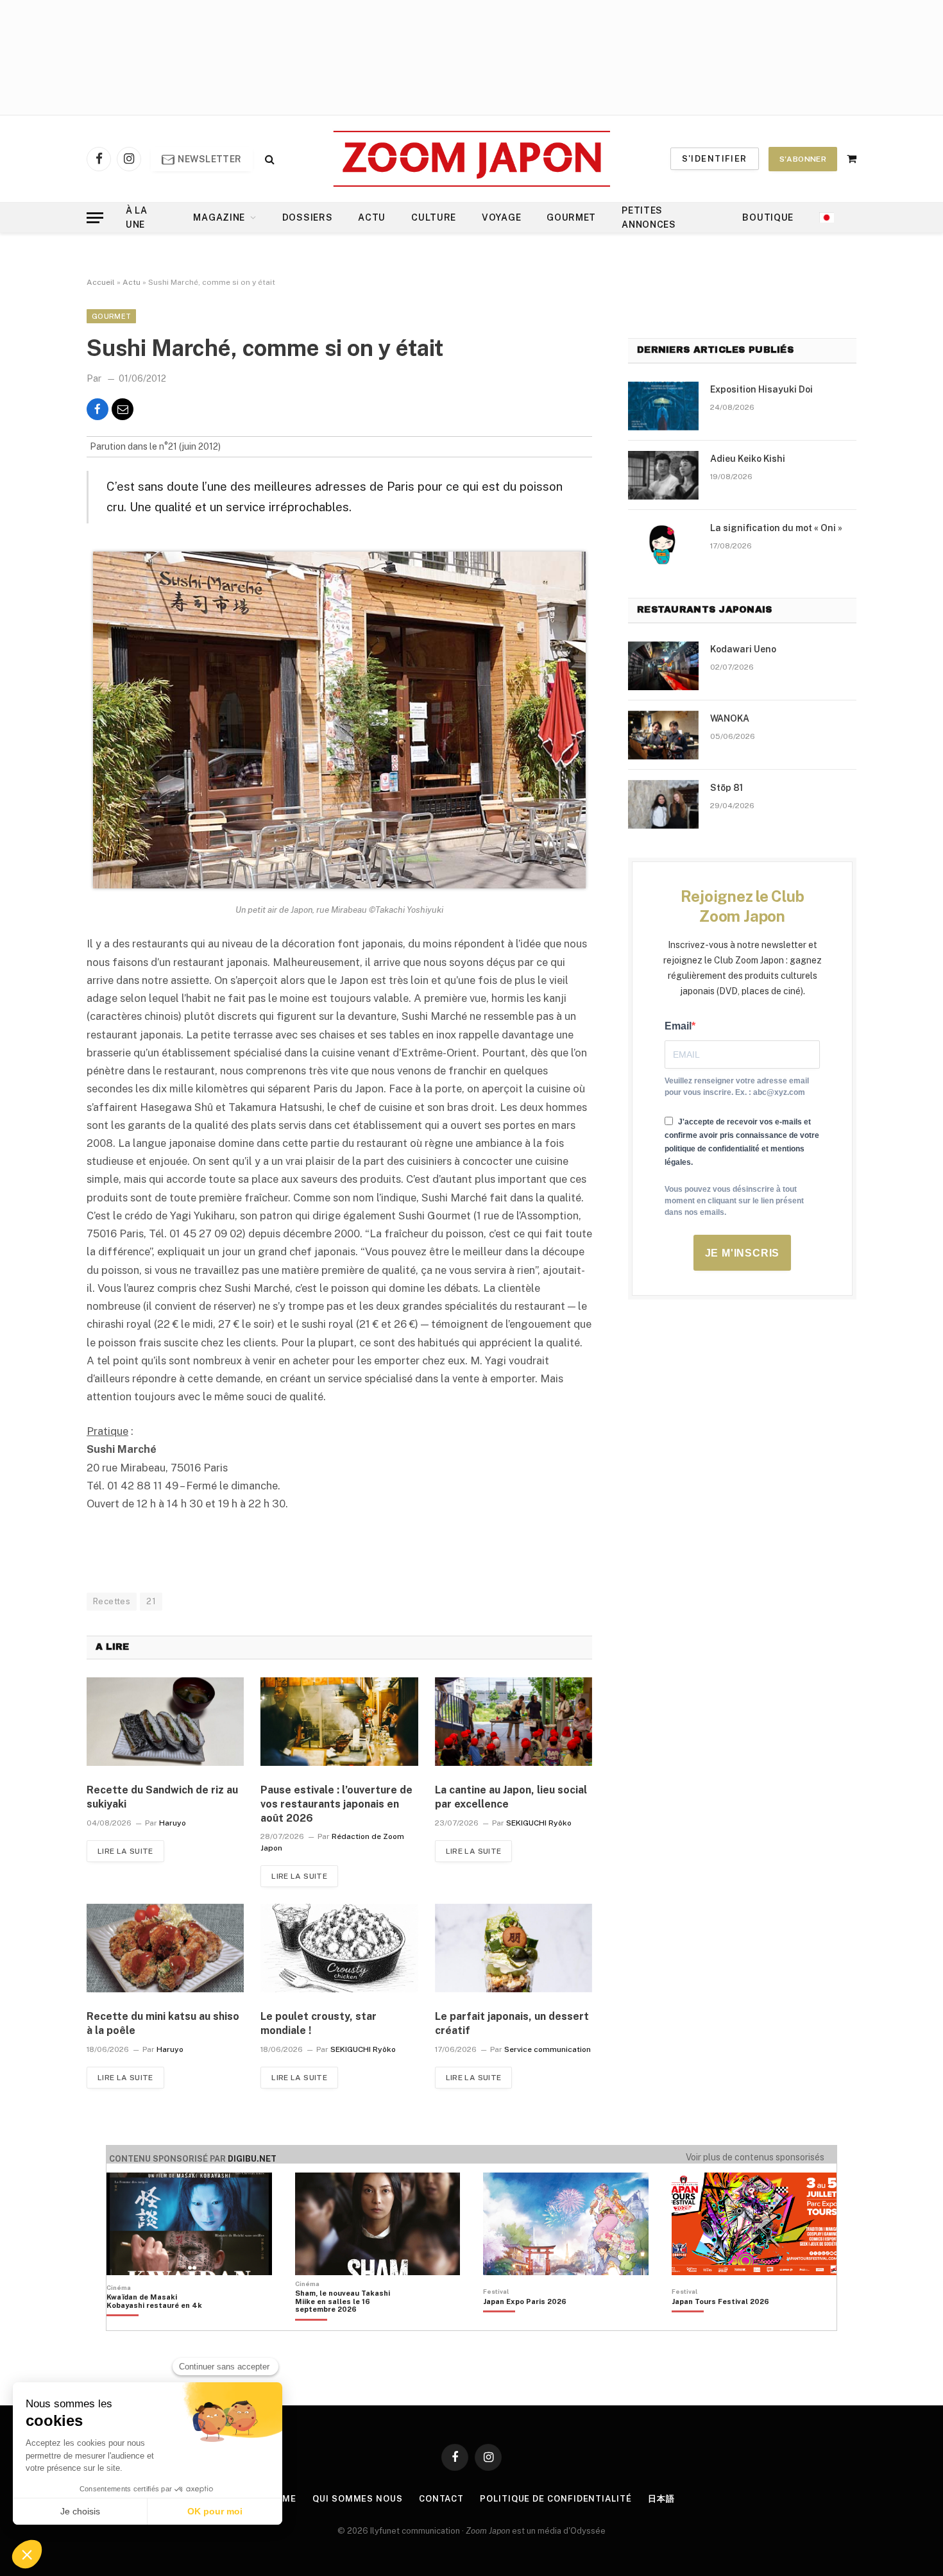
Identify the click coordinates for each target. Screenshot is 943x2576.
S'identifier (715, 159)
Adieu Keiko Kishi (748, 459)
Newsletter (209, 159)
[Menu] (95, 218)
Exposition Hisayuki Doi (761, 389)
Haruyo (173, 1823)
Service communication (548, 2049)
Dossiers (308, 217)
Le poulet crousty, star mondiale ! (319, 2023)
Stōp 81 (726, 788)
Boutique (768, 217)
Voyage (501, 217)
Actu (372, 217)
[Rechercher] (268, 159)
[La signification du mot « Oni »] (663, 545)
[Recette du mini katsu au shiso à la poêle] (165, 1948)
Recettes (112, 1601)
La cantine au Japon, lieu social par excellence (511, 1797)
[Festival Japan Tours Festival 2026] (720, 2323)
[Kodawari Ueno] (663, 666)
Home (283, 2499)
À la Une (137, 217)
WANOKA (730, 718)
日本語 (661, 2499)
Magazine (219, 217)
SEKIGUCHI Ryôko (539, 1823)
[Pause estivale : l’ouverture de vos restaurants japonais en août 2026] (339, 1722)
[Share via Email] (123, 409)
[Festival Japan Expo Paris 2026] (525, 2323)
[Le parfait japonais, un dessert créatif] (514, 1948)
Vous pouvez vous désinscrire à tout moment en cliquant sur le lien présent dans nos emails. (734, 1201)
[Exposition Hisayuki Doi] (663, 406)
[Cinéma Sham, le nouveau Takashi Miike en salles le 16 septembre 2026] (349, 2323)
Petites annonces (649, 217)
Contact (441, 2499)
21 (151, 1601)
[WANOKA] (663, 735)
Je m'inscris (743, 1253)
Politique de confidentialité (556, 2499)
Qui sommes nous (358, 2499)
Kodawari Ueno (743, 649)
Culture (434, 217)
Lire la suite (125, 1851)
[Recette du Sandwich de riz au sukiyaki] (165, 1722)
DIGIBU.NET (252, 2159)
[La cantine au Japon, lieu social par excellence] (514, 1722)
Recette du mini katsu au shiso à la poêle (163, 2023)
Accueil (101, 282)
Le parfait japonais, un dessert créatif (512, 2023)
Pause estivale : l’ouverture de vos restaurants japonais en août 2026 (336, 1804)
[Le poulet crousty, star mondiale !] (339, 1948)
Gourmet (571, 217)
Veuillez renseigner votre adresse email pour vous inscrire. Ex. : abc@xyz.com (737, 1087)
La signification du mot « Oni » (776, 528)
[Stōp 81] (663, 804)
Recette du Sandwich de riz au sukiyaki (162, 1797)
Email (678, 1026)
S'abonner (803, 159)
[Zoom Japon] (472, 159)
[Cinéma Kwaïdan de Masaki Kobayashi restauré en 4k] (161, 2323)
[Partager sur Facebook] (98, 409)
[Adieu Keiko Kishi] (663, 475)
